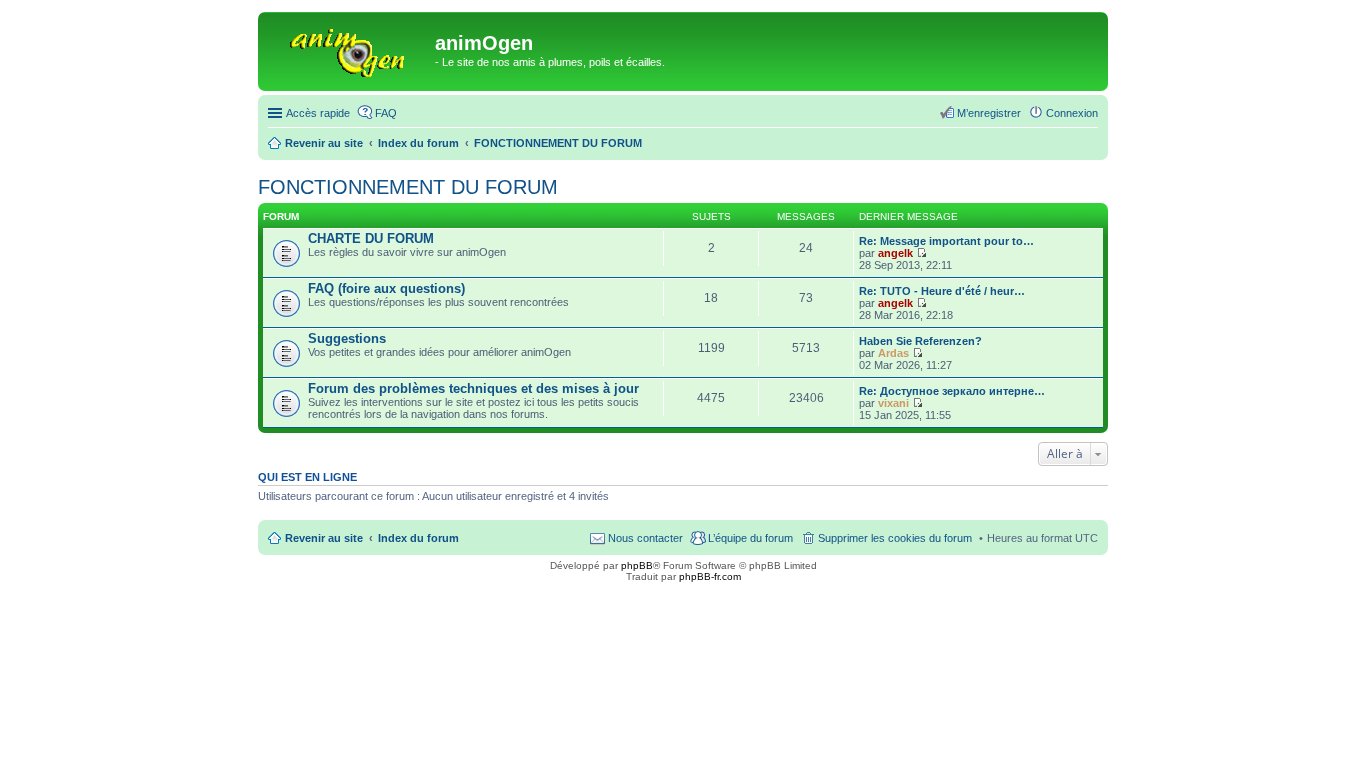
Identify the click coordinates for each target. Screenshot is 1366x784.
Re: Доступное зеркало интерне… (952, 391)
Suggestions (347, 338)
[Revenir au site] (349, 49)
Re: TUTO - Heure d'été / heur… (942, 291)
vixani (893, 403)
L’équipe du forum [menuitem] (750, 538)
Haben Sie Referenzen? (920, 341)
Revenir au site (324, 538)
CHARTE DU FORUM (371, 238)
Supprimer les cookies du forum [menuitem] (895, 538)
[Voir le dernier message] (921, 253)
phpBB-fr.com (710, 576)
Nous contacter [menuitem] (645, 538)
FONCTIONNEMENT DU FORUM (408, 187)
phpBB (637, 565)
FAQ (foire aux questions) (386, 288)
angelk (895, 253)
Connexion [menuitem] (1072, 113)
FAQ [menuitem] (386, 113)
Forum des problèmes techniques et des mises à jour (473, 388)
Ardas (893, 353)
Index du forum (418, 538)
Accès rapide (318, 113)
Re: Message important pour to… (946, 241)
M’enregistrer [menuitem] (989, 113)
